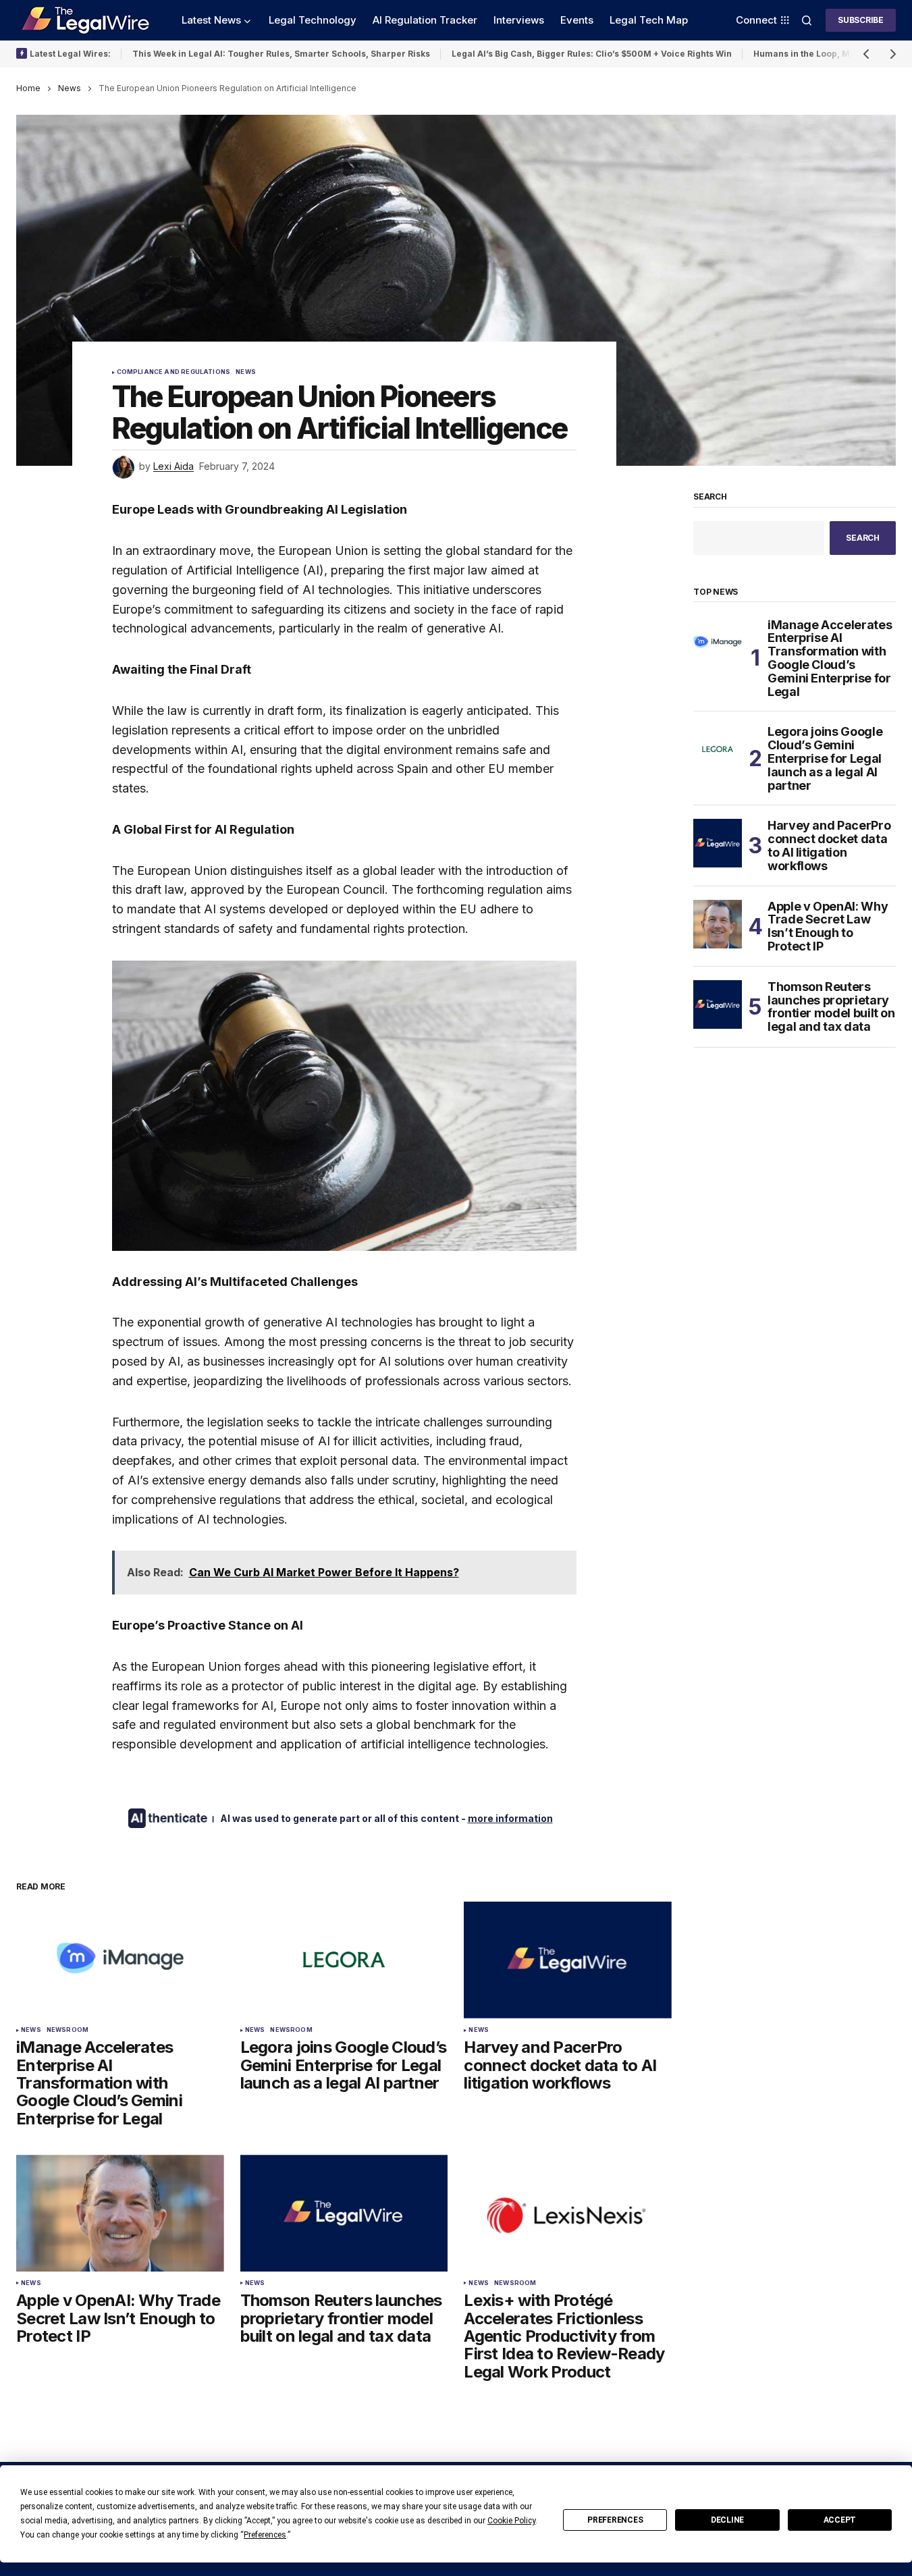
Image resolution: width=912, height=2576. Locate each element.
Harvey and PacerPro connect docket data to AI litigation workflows (829, 846)
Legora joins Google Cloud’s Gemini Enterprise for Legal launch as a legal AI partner (825, 758)
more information (510, 1818)
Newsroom (68, 2030)
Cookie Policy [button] (511, 2521)
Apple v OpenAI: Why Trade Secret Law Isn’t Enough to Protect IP (828, 927)
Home (28, 88)
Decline (727, 2520)
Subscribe (861, 20)
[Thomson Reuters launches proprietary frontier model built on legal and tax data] (344, 2213)
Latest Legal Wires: (70, 54)
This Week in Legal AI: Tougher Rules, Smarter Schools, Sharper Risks (281, 54)
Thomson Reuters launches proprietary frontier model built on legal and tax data (831, 1007)
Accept (840, 2520)
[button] (807, 20)
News (70, 88)
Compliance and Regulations (174, 372)
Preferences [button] (265, 2535)
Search (710, 497)
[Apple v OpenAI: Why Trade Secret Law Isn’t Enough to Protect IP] (120, 2213)
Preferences (615, 2520)
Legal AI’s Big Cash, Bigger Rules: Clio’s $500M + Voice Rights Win (592, 54)
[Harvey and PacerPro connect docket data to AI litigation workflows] (568, 1960)
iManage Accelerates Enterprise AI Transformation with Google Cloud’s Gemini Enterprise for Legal (830, 659)
